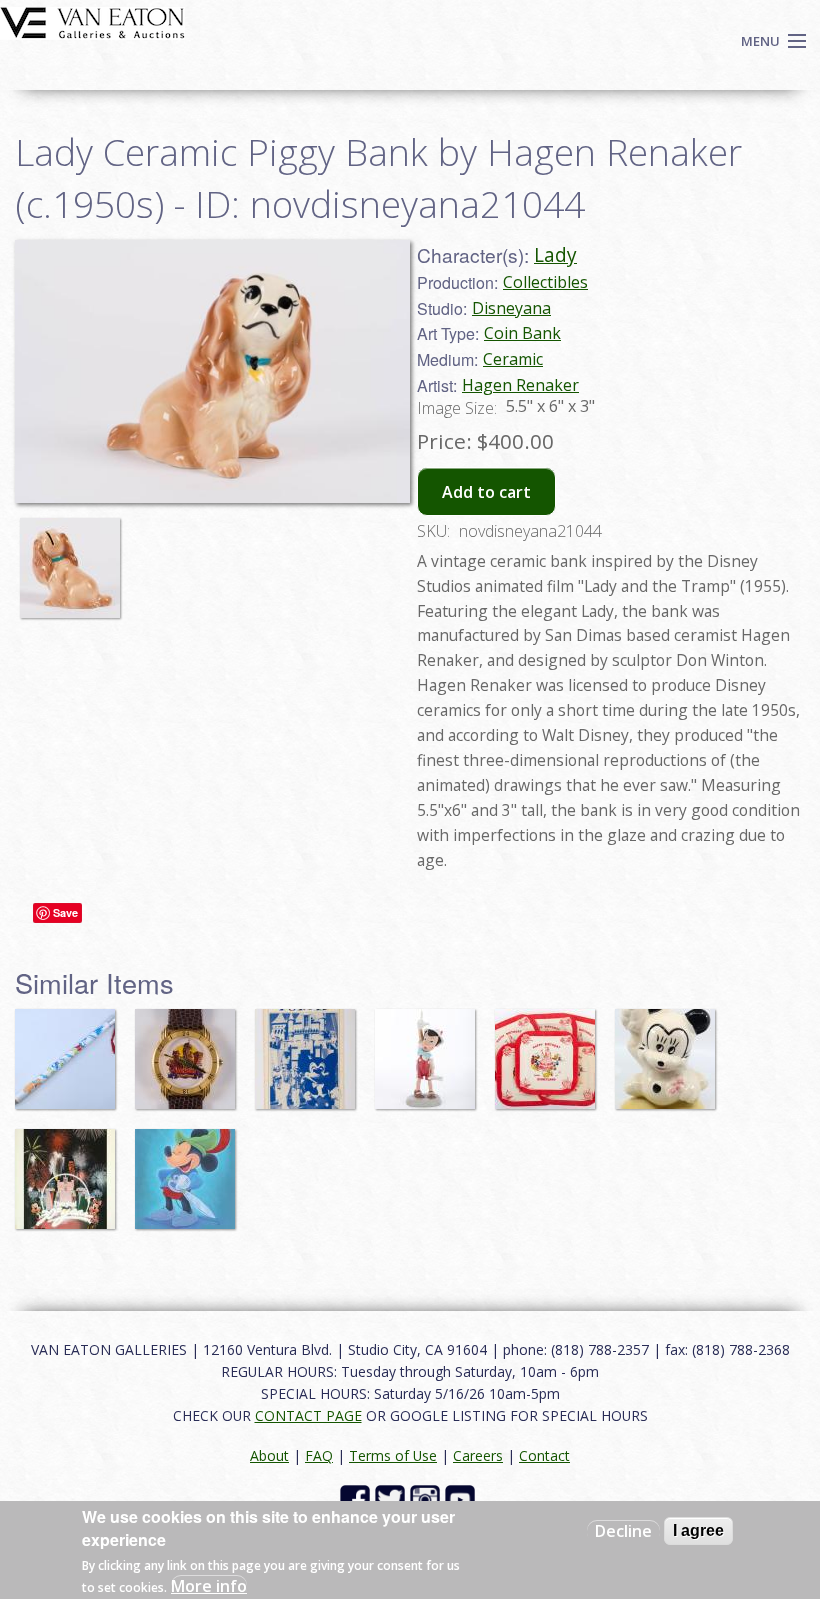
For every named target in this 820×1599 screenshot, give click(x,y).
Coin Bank (522, 333)
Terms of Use (393, 1455)
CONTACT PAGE (308, 1415)
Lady (555, 254)
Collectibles (545, 282)
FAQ (319, 1455)
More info (209, 1586)
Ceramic (513, 359)
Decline (623, 1531)
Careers (478, 1455)
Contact (544, 1455)
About (269, 1455)
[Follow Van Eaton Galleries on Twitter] (392, 1497)
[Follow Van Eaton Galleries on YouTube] (462, 1497)
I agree (698, 1530)
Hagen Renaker (520, 385)
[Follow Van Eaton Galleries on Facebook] (357, 1497)
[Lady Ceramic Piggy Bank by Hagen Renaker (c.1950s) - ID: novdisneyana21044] (75, 559)
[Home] (92, 21)
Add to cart (486, 492)
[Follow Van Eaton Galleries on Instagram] (427, 1497)
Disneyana (511, 308)
